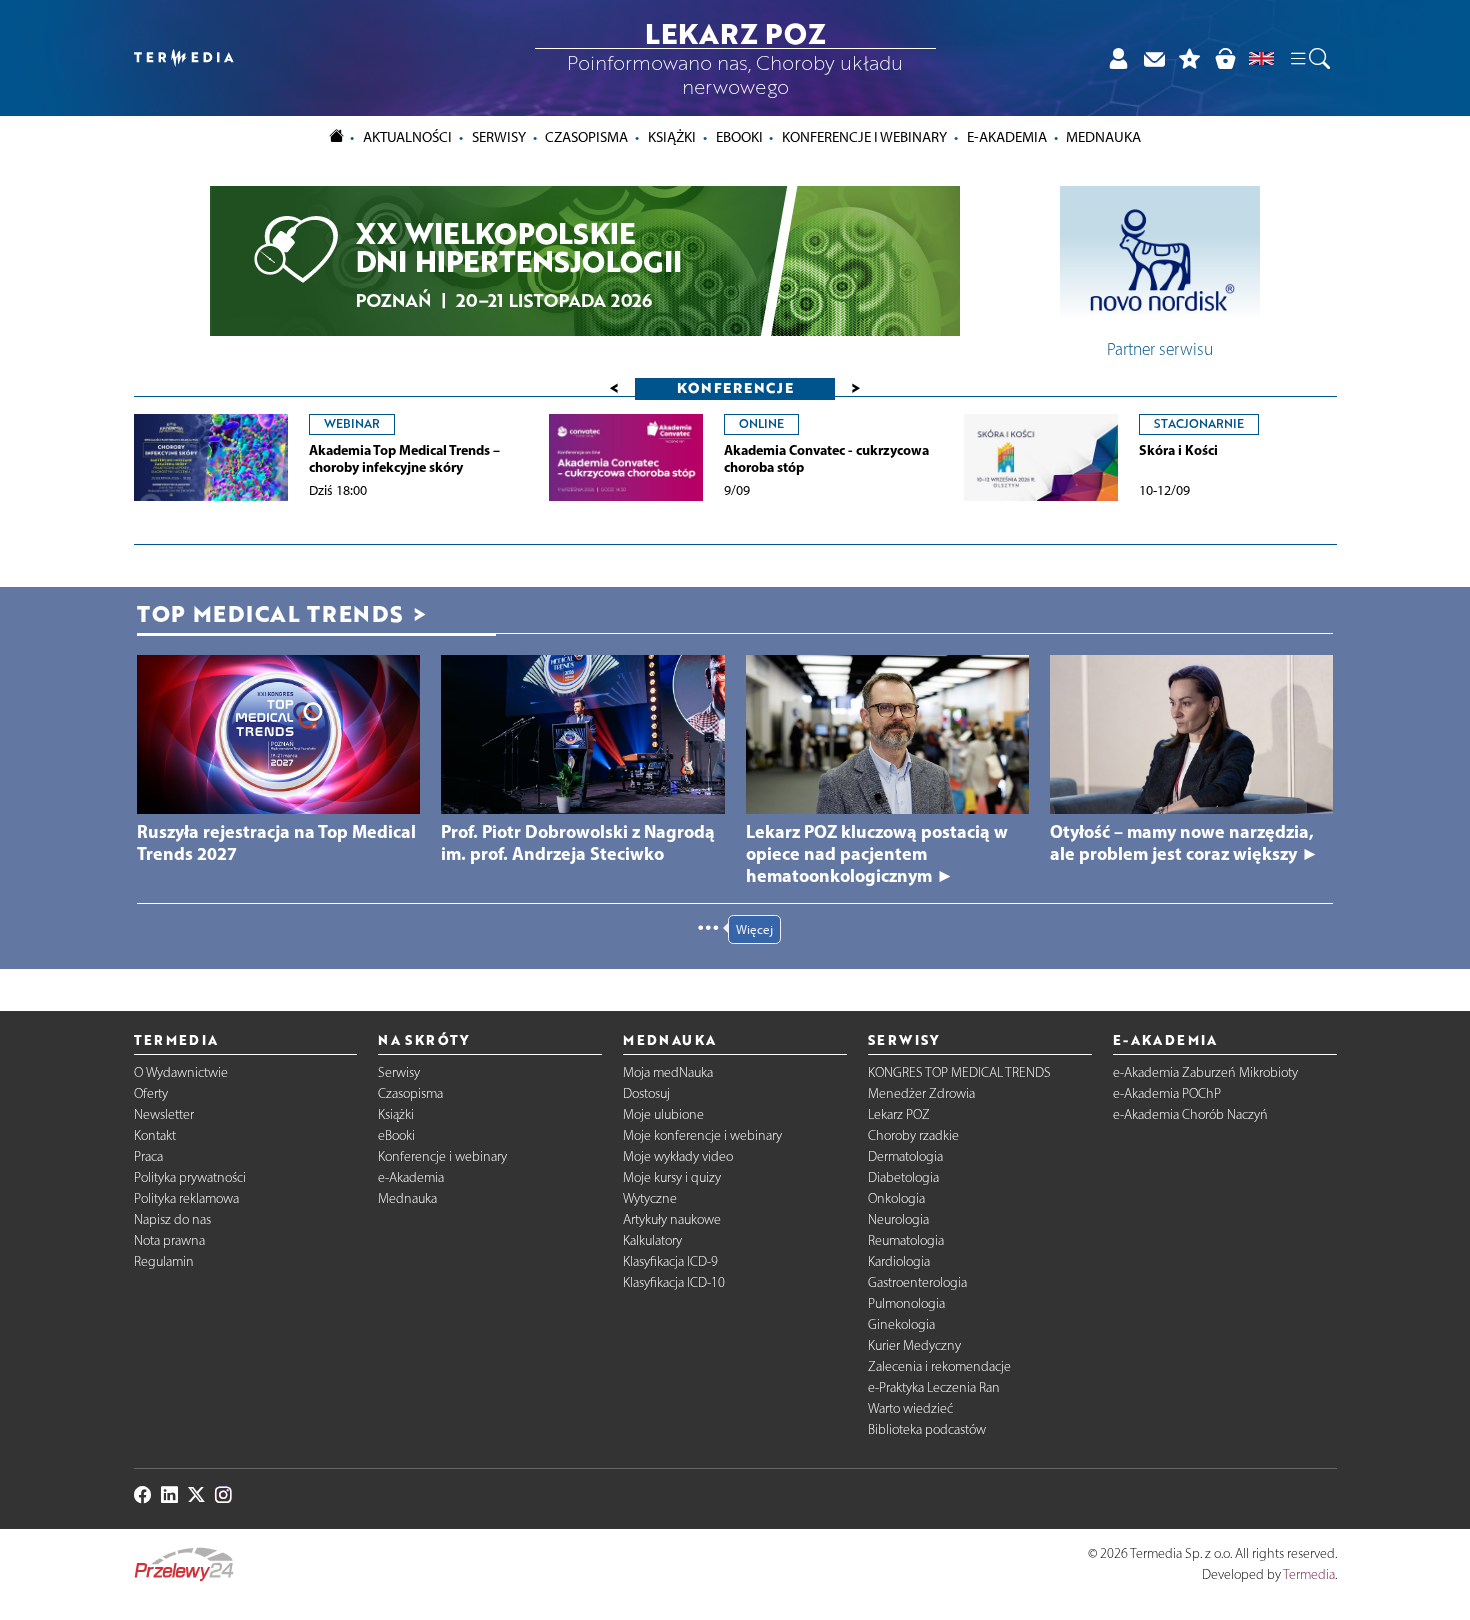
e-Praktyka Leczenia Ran (934, 1387)
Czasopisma (410, 1093)
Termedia (1309, 1574)
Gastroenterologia (917, 1282)
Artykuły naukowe (672, 1219)
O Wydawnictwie (181, 1072)
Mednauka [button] (1103, 137)
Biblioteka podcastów (927, 1429)
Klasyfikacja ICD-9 (670, 1261)
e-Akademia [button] (1007, 137)
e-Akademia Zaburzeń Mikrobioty (1205, 1072)
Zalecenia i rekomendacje (939, 1366)
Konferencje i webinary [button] (864, 137)
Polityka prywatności (190, 1177)
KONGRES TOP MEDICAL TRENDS (959, 1072)
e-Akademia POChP (1167, 1093)
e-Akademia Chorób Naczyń (1190, 1114)
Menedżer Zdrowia (921, 1093)
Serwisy (399, 1072)
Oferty (151, 1093)
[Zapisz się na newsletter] (1154, 58)
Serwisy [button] (499, 137)
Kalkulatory (652, 1240)
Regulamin (164, 1261)
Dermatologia (905, 1156)
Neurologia (898, 1219)
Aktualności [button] (407, 137)
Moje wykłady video (678, 1156)
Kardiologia (899, 1261)
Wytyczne (650, 1198)
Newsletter (164, 1114)
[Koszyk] (1225, 58)
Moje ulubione (663, 1114)
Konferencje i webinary (442, 1156)
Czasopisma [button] (586, 137)
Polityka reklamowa (186, 1198)
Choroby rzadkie (913, 1135)
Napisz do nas (172, 1219)
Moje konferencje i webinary (702, 1135)
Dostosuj (646, 1093)
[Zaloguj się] (1118, 58)
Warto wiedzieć (910, 1408)
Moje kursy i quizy (672, 1177)
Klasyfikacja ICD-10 (674, 1282)
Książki (672, 137)
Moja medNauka (668, 1072)
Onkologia (896, 1198)
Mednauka (407, 1198)
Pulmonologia (906, 1303)
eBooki (739, 137)
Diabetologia (903, 1177)
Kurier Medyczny (914, 1345)
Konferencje (735, 387)
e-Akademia (411, 1177)
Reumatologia (906, 1240)
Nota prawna (169, 1240)
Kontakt (155, 1135)
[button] (1309, 58)
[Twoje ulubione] (1190, 58)
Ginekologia (901, 1324)
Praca (148, 1156)
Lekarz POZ (899, 1114)
